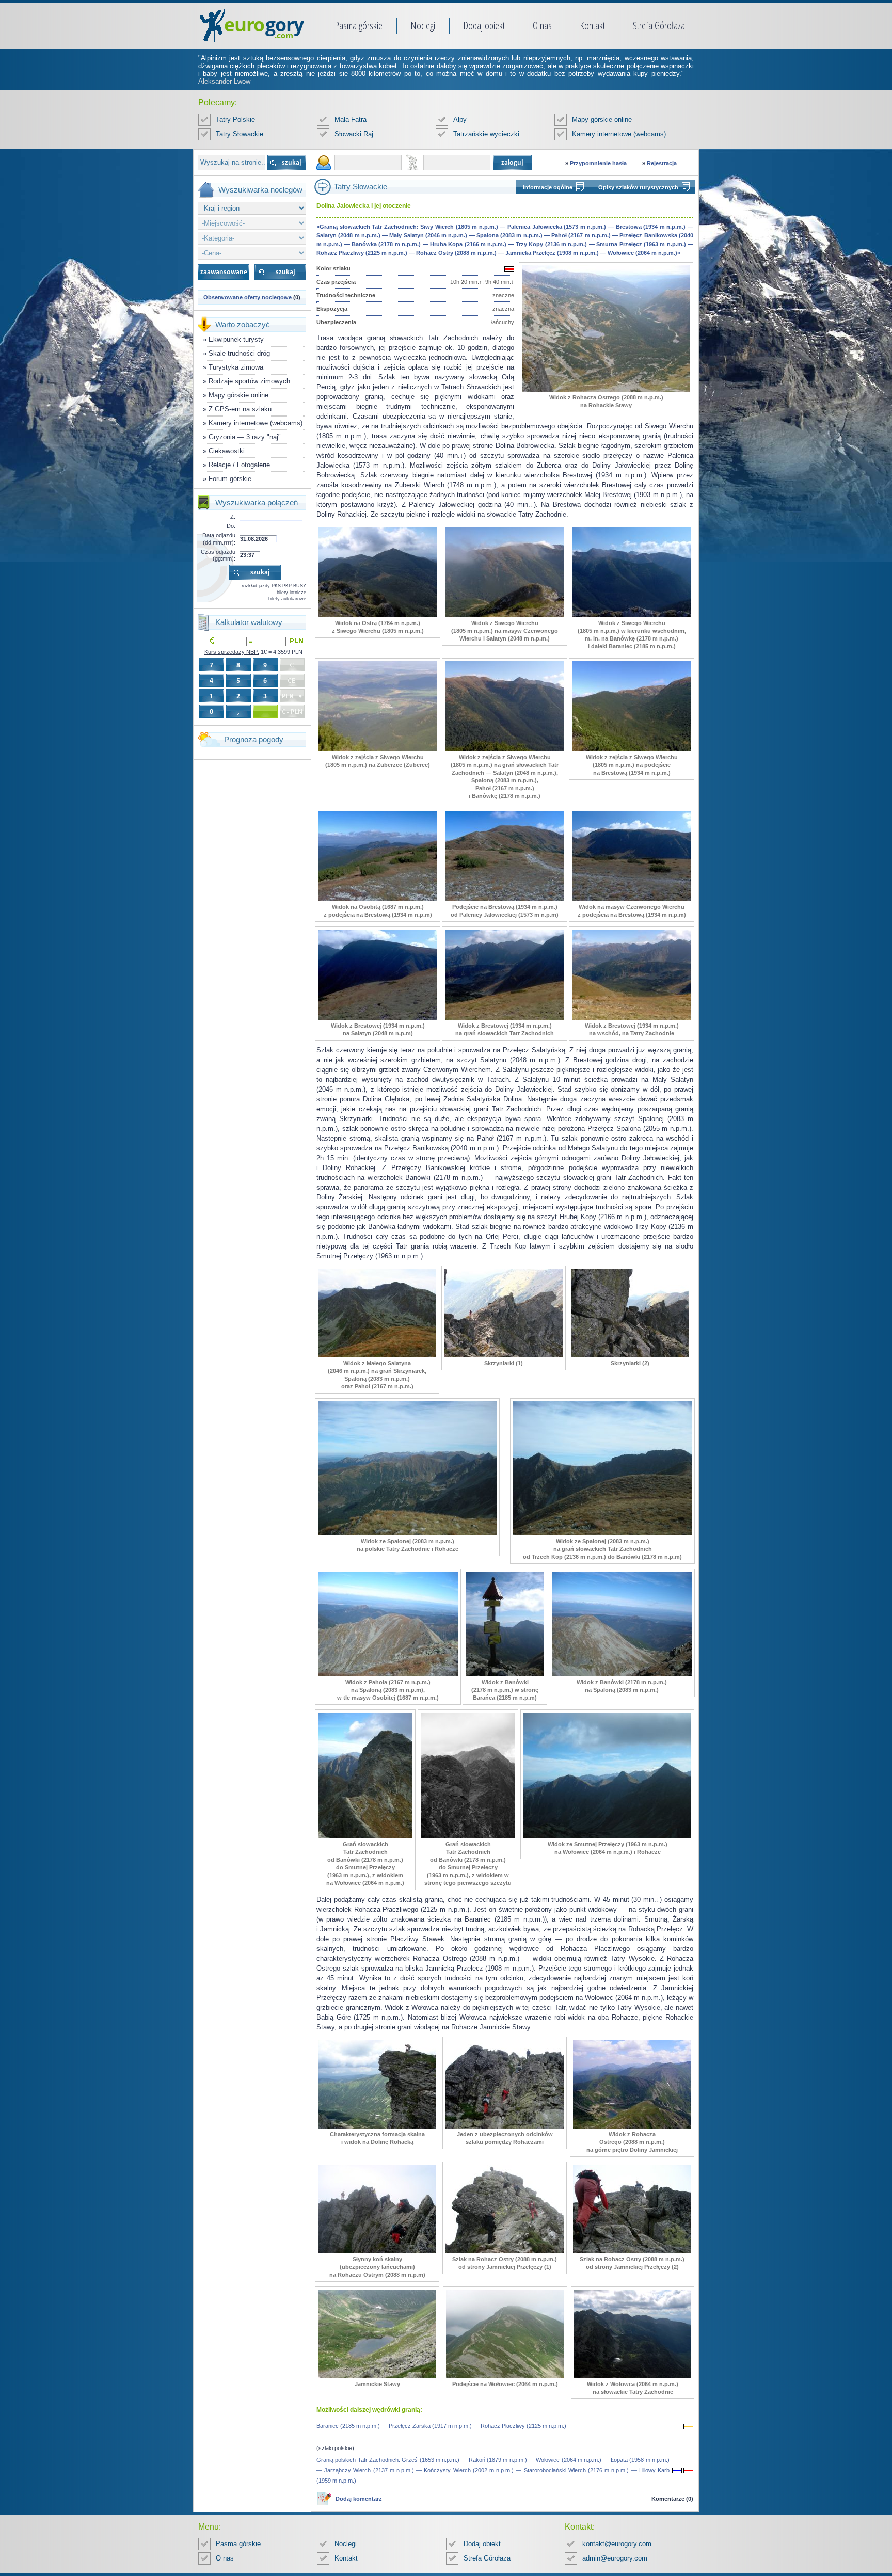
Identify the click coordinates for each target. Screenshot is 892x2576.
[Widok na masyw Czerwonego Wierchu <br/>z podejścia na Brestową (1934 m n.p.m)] (632, 899)
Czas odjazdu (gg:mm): (218, 555)
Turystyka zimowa (236, 367)
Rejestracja (662, 163)
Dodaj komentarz (359, 2499)
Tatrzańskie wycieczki (486, 134)
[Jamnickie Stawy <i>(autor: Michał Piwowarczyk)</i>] (377, 2376)
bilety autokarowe (287, 599)
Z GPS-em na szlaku (240, 409)
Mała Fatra (351, 119)
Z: (233, 517)
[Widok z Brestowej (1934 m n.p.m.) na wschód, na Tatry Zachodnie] (632, 1018)
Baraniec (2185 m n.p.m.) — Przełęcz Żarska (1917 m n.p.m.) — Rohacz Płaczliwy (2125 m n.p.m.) (441, 2426)
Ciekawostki (227, 451)
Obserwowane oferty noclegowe (248, 297)
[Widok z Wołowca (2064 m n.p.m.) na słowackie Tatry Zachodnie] (633, 2376)
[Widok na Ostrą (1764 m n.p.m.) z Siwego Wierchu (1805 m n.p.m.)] (378, 615)
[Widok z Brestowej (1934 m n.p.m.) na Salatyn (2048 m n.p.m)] (378, 1018)
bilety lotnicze (291, 593)
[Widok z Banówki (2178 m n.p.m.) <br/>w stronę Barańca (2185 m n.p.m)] (505, 1674)
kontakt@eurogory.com (617, 2544)
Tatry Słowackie (240, 134)
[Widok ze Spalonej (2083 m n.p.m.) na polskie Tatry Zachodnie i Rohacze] (407, 1533)
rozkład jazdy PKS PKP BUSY (274, 586)
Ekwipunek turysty (236, 339)
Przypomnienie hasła (598, 163)
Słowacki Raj (354, 134)
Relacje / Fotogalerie (239, 465)
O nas (542, 26)
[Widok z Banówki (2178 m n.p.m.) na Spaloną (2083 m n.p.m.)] (622, 1674)
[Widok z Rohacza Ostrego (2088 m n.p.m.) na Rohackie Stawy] (606, 390)
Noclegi (423, 26)
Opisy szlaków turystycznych (638, 187)
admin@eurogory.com (615, 2558)
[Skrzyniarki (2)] (630, 1355)
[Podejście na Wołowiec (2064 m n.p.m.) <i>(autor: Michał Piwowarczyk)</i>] (505, 2376)
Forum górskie (230, 479)
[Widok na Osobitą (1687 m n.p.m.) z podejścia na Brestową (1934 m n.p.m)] (378, 899)
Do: (231, 526)
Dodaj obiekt (484, 26)
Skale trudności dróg (239, 353)
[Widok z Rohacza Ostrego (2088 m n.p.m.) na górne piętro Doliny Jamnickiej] (632, 2126)
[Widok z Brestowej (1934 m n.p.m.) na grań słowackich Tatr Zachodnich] (505, 1018)
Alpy (460, 119)
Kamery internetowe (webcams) (619, 134)
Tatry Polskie (235, 119)
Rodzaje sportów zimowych (249, 381)
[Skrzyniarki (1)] (504, 1355)
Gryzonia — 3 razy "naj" (245, 437)
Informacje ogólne (548, 187)
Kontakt (592, 26)
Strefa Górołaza (659, 26)
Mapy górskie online (602, 119)
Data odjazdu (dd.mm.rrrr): (219, 539)
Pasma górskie (359, 26)
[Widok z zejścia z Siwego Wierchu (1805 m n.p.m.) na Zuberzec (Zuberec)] (378, 749)
